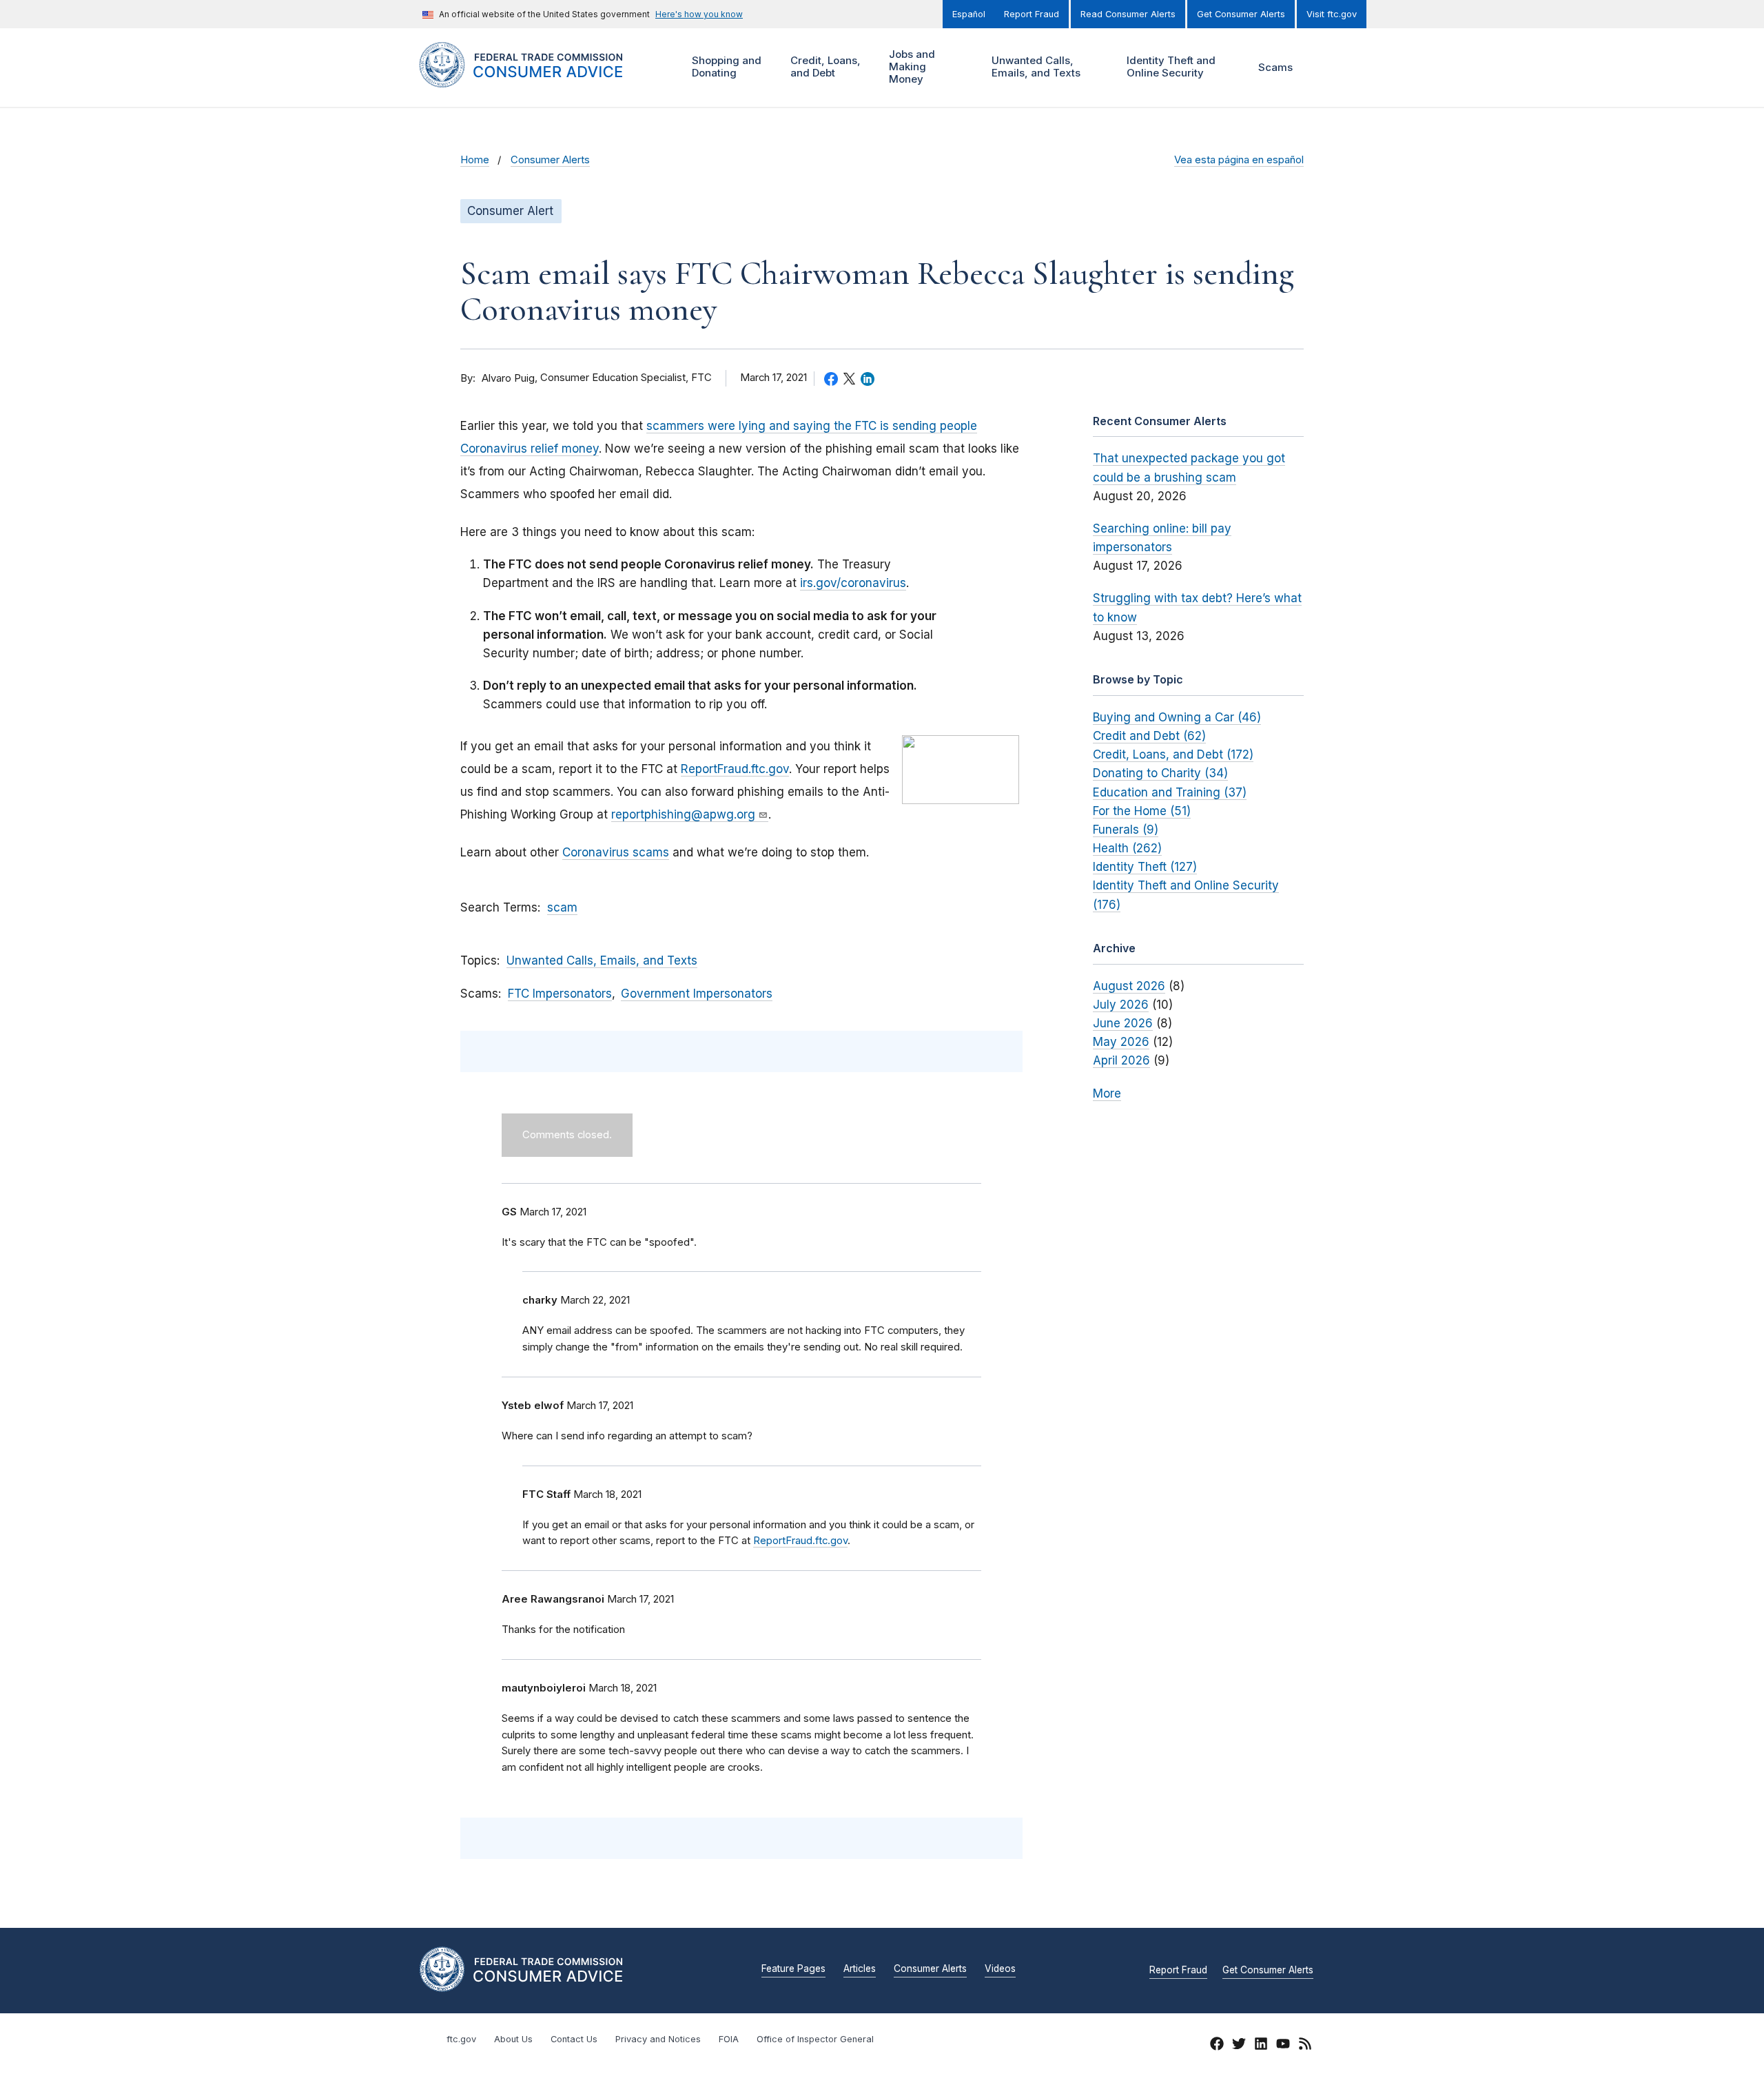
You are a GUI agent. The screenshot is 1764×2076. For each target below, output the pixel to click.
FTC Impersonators (560, 994)
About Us (513, 2039)
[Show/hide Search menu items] (1326, 68)
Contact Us (574, 2039)
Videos (1000, 1969)
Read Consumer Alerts (1128, 14)
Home (475, 160)
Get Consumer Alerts (1241, 14)
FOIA (729, 2039)
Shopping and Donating (725, 66)
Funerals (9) (1126, 830)
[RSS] (1305, 2046)
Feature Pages (793, 1969)
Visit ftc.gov (1332, 14)
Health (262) (1127, 848)
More (1107, 1093)
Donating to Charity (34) (1160, 773)
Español (969, 14)
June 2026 (1123, 1023)
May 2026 (1121, 1042)
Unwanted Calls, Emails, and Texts (1034, 66)
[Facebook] (1217, 2046)
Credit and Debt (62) (1149, 736)
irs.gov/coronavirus (853, 583)
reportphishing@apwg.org (683, 814)
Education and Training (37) (1170, 792)
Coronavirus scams (616, 852)
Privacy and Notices (658, 2039)
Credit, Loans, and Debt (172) (1173, 754)
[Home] (538, 80)
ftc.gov (461, 2039)
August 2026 (1129, 986)
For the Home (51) (1142, 811)
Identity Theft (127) (1145, 867)
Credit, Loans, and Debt (824, 66)
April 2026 (1121, 1060)
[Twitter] (1239, 2046)
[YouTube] (1283, 2046)
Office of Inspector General (815, 2039)
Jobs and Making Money (910, 66)
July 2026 (1121, 1005)
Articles (860, 1969)
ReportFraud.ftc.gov (735, 769)
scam (562, 907)
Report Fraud (1032, 14)
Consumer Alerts (550, 160)
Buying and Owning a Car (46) (1177, 717)
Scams (1275, 67)
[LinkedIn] (1261, 2046)
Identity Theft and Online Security (1169, 66)
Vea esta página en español (1239, 160)
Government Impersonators (697, 994)
